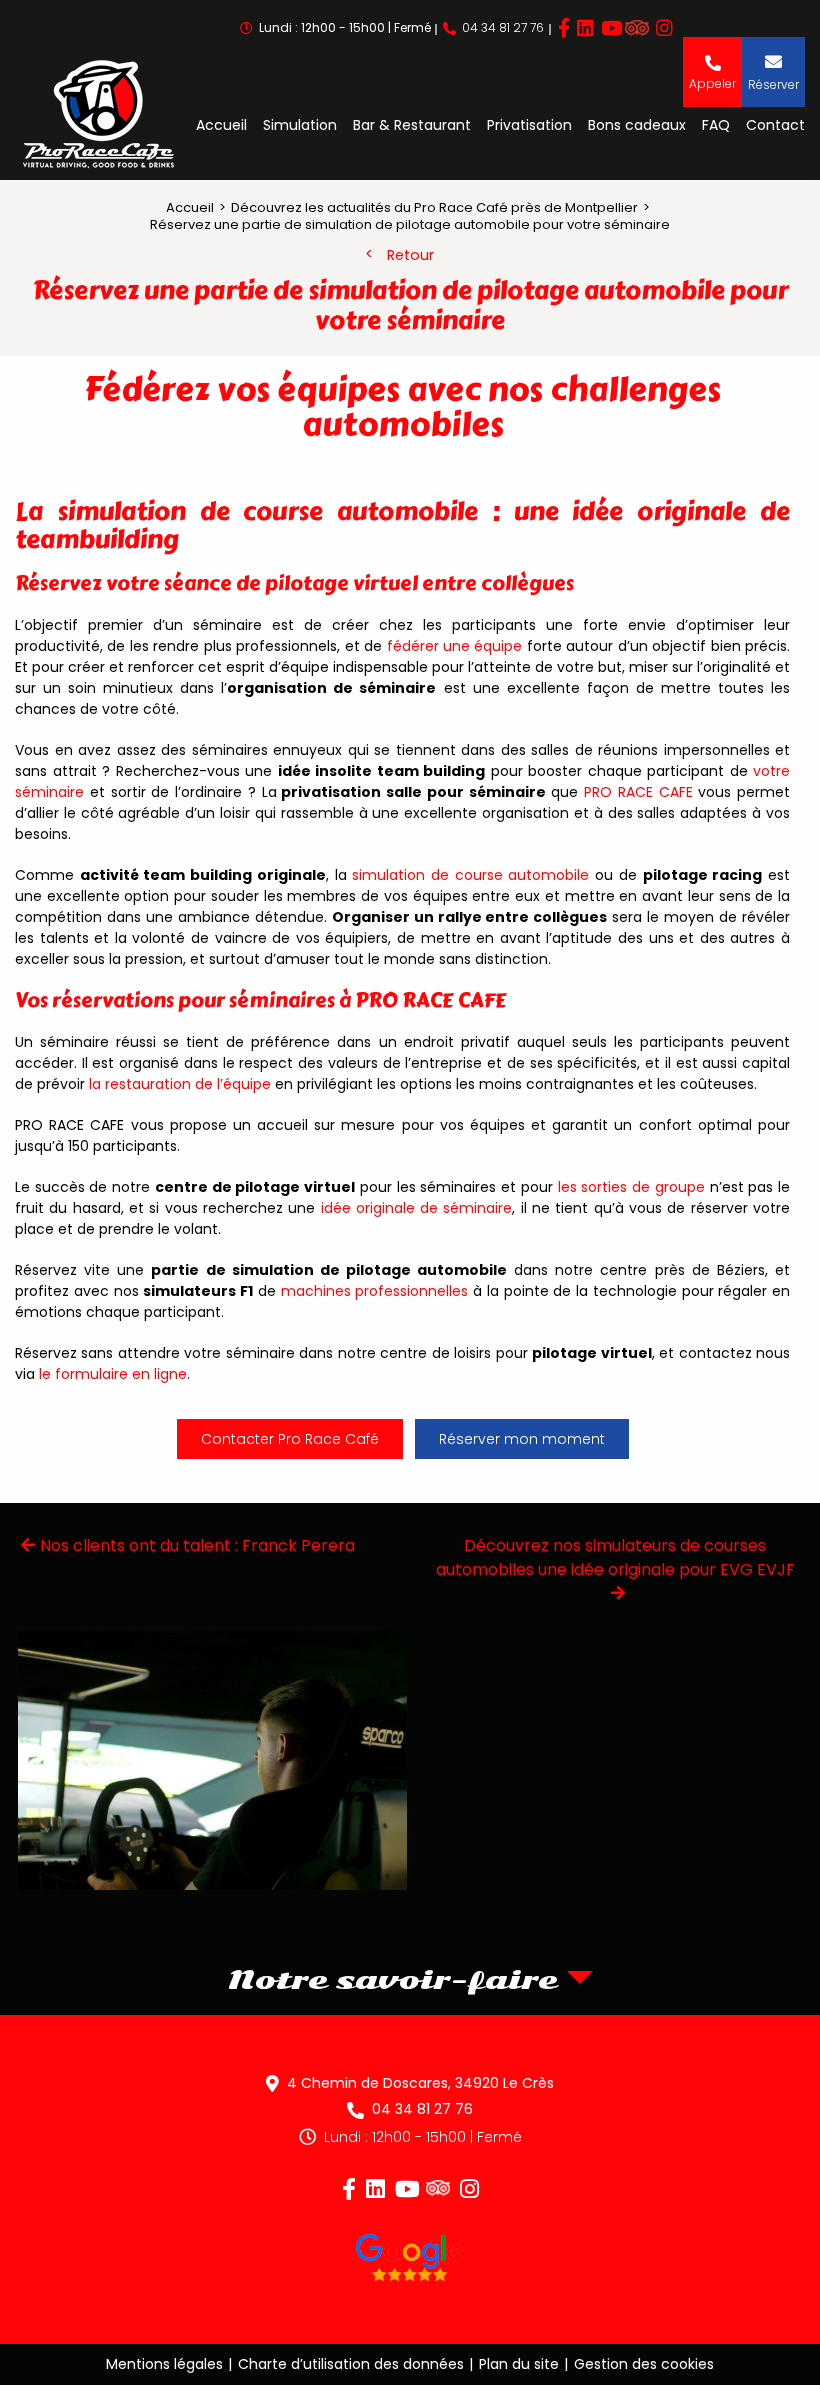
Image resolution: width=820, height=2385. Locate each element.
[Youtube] (611, 28)
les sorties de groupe (631, 1187)
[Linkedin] (585, 28)
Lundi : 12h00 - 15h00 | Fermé (423, 2137)
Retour (410, 255)
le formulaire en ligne (113, 1374)
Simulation (300, 125)
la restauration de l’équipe (180, 1084)
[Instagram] (664, 28)
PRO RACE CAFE (638, 792)
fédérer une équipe (455, 646)
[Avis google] (410, 2261)
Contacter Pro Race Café (290, 1439)
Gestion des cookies (644, 2364)
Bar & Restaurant (412, 125)
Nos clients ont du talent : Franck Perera (197, 1545)
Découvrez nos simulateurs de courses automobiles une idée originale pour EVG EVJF (615, 1557)
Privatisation (529, 125)
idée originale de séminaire (413, 1208)
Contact (775, 125)
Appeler (712, 82)
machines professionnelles (375, 1291)
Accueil (221, 125)
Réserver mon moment (522, 1439)
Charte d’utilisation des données (351, 2364)
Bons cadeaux (637, 125)
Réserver (773, 84)
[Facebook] (564, 28)
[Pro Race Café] (98, 116)
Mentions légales (164, 2364)
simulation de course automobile (470, 875)
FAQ (716, 125)
